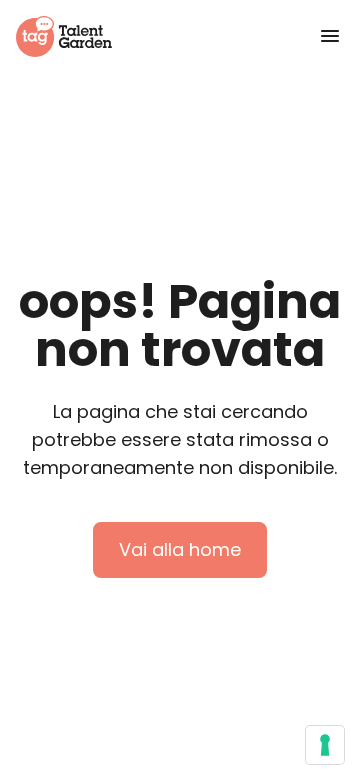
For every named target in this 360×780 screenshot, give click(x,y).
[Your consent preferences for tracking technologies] (325, 745)
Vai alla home (180, 549)
